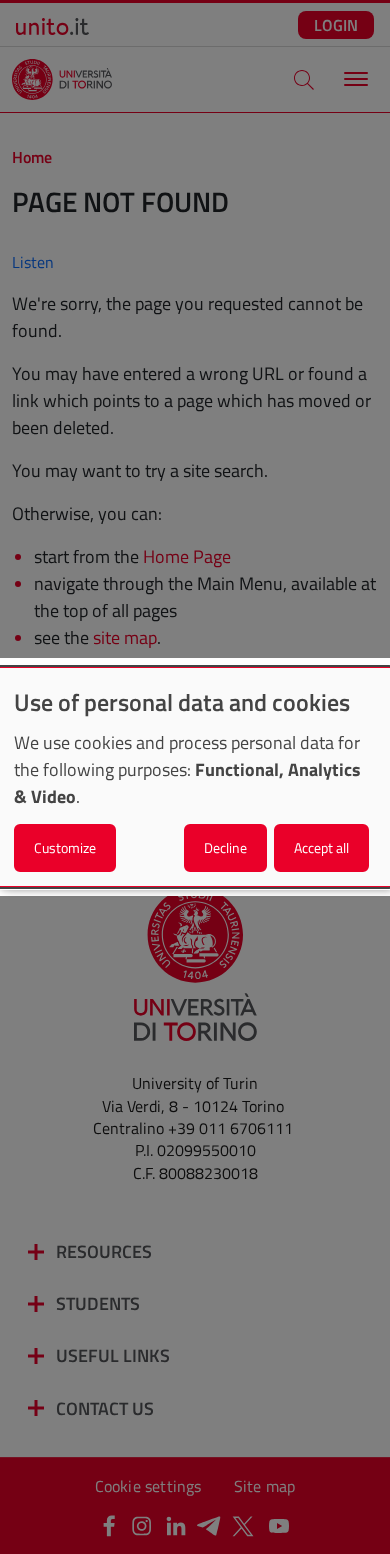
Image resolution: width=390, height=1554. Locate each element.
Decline (225, 847)
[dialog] (195, 777)
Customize (65, 847)
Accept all (321, 847)
